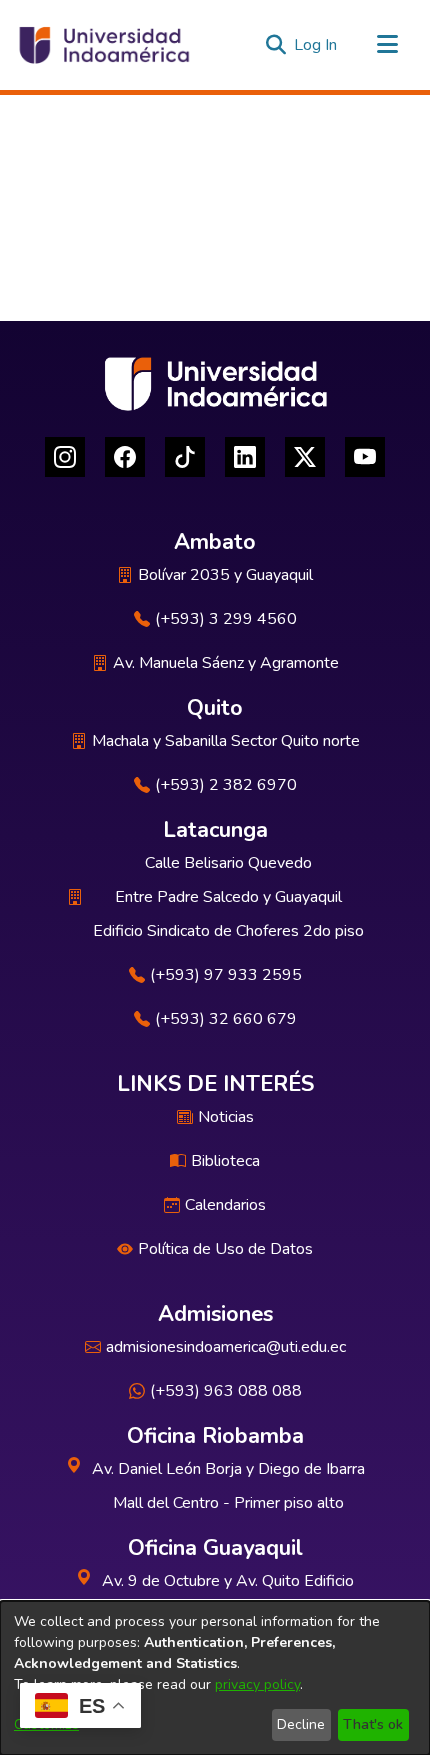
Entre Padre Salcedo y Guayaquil (228, 897)
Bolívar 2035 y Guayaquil (225, 575)
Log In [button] (316, 45)
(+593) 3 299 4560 (226, 619)
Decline (301, 1724)
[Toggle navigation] (387, 45)
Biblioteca (225, 1161)
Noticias (226, 1117)
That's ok (373, 1724)
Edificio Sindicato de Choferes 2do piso (228, 931)
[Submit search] (275, 45)
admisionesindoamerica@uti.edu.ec (226, 1347)
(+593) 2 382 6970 (226, 785)
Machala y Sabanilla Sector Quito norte (226, 741)
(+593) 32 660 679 (226, 1019)
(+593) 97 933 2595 (226, 975)
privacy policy (257, 1684)
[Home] (103, 45)
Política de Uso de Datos (225, 1249)
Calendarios (225, 1205)
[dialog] (215, 1678)
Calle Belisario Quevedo (228, 863)
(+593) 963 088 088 (226, 1391)
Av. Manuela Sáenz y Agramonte (226, 663)
